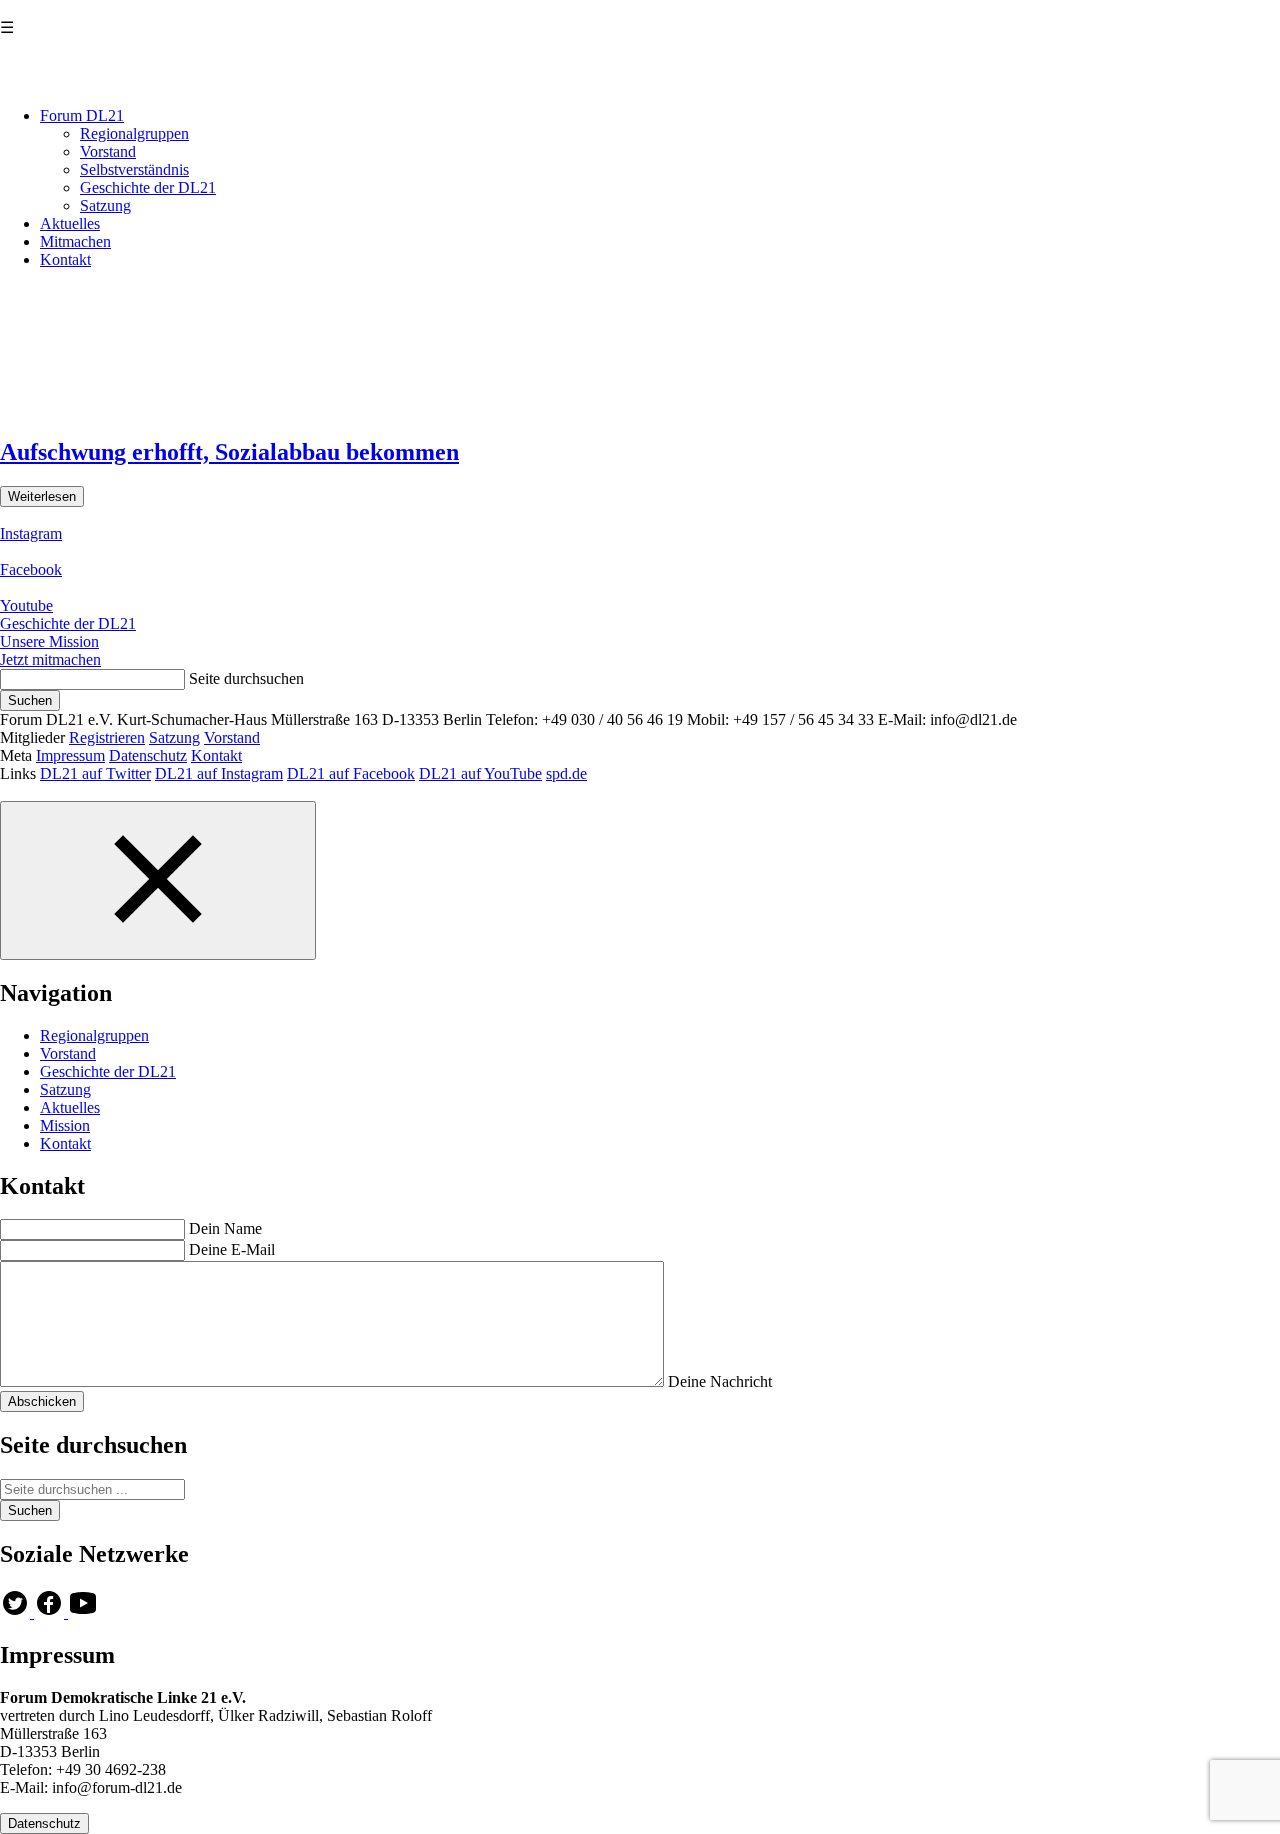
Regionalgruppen (134, 133)
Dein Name (225, 1228)
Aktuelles (70, 223)
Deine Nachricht (720, 1381)
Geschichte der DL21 (148, 187)
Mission (65, 1125)
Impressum (70, 755)
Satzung (105, 205)
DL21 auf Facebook (351, 773)
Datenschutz (148, 755)
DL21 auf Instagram (219, 773)
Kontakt (65, 259)
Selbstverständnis (134, 169)
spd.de (566, 773)
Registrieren (107, 737)
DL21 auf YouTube (480, 773)
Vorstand (108, 151)
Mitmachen (75, 241)
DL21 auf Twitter (95, 773)
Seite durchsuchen (246, 678)
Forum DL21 (82, 115)
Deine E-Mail (232, 1249)
